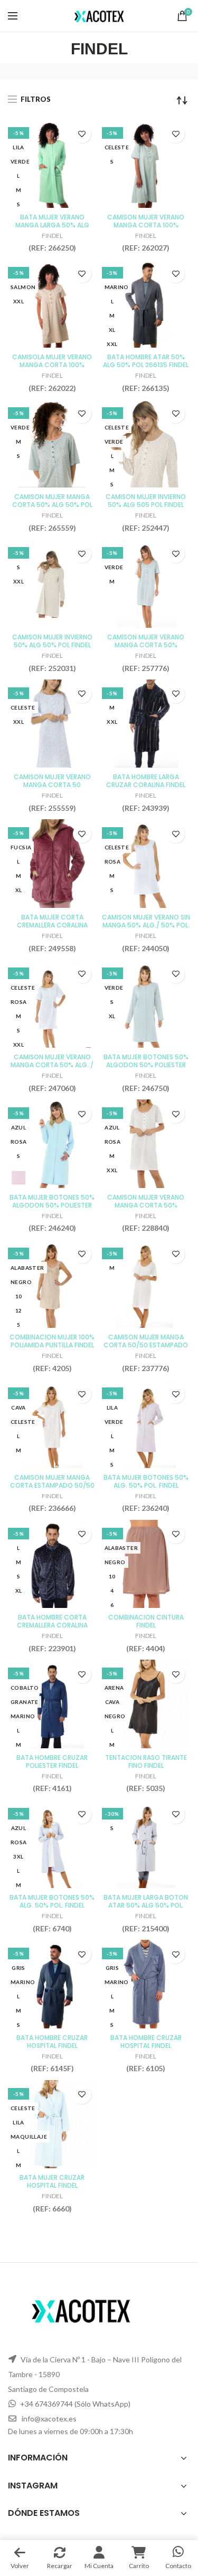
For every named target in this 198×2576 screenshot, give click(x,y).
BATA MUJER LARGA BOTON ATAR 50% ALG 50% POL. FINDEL (146, 1905)
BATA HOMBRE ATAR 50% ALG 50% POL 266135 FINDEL (146, 361)
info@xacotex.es (49, 2419)
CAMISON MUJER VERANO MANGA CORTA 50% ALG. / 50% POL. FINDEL (52, 1065)
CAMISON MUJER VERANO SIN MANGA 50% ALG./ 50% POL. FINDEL (146, 925)
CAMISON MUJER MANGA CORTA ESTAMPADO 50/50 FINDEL (52, 1485)
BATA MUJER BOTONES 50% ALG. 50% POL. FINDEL (146, 1481)
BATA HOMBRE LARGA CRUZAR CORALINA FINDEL (146, 781)
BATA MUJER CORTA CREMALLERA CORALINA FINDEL (52, 925)
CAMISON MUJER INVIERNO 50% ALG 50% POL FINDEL (52, 641)
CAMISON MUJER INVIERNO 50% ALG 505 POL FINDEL (146, 501)
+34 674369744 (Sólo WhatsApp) (75, 2404)
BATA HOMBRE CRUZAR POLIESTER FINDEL (52, 1761)
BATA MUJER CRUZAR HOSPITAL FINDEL (52, 2181)
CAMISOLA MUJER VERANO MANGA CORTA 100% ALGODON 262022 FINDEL (52, 365)
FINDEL (52, 236)
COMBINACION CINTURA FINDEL (146, 1621)
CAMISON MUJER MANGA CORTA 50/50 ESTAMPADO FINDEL (146, 1345)
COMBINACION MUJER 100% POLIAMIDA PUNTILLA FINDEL (52, 1341)
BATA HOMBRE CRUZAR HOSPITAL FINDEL (52, 2042)
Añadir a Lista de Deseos (82, 134)
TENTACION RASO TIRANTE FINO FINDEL (146, 1761)
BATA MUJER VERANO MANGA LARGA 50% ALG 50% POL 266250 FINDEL (52, 225)
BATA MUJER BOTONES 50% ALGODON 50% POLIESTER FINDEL (146, 1065)
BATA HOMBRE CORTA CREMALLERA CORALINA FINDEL (52, 1625)
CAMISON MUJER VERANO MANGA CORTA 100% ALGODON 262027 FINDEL (146, 225)
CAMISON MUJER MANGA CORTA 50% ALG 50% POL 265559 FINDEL (52, 505)
